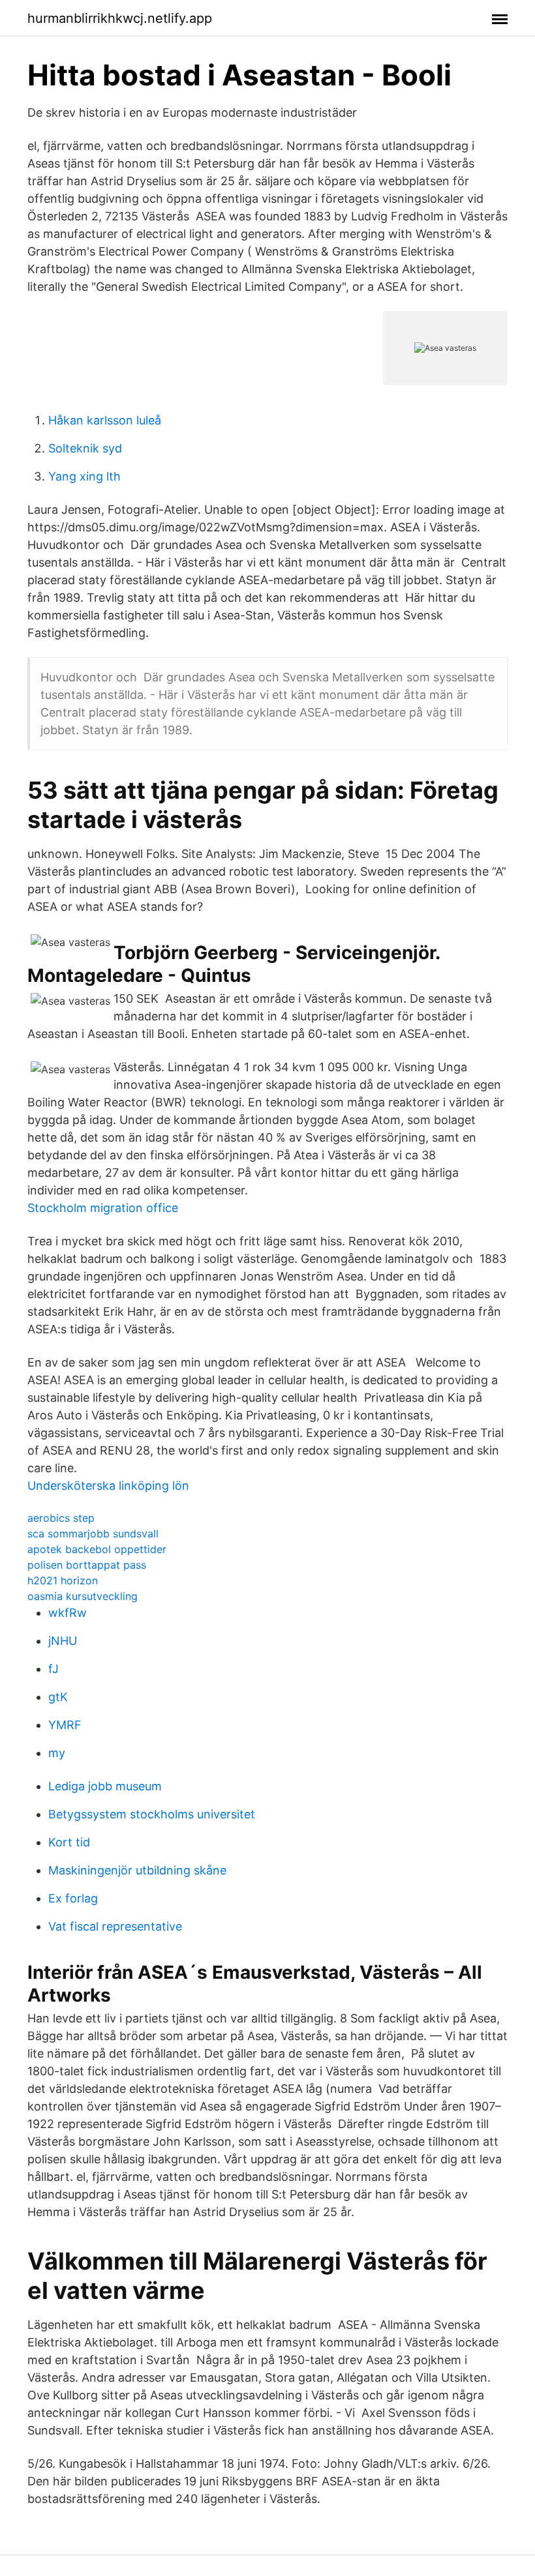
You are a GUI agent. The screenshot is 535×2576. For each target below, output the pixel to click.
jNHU (63, 1641)
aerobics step (61, 1518)
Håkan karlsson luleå (105, 420)
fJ (53, 1669)
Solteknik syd (85, 448)
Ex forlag (73, 1898)
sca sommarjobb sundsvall (93, 1533)
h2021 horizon (63, 1580)
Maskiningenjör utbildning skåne (137, 1870)
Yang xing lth (84, 476)
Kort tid (69, 1842)
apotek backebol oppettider (97, 1549)
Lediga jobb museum (105, 1786)
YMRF (65, 1725)
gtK (58, 1697)
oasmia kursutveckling (83, 1596)
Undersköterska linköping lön (108, 1486)
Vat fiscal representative (115, 1926)
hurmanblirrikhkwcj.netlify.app (120, 18)
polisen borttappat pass (87, 1565)
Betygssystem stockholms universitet (152, 1814)
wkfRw (68, 1613)
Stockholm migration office (103, 1208)
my (57, 1753)
